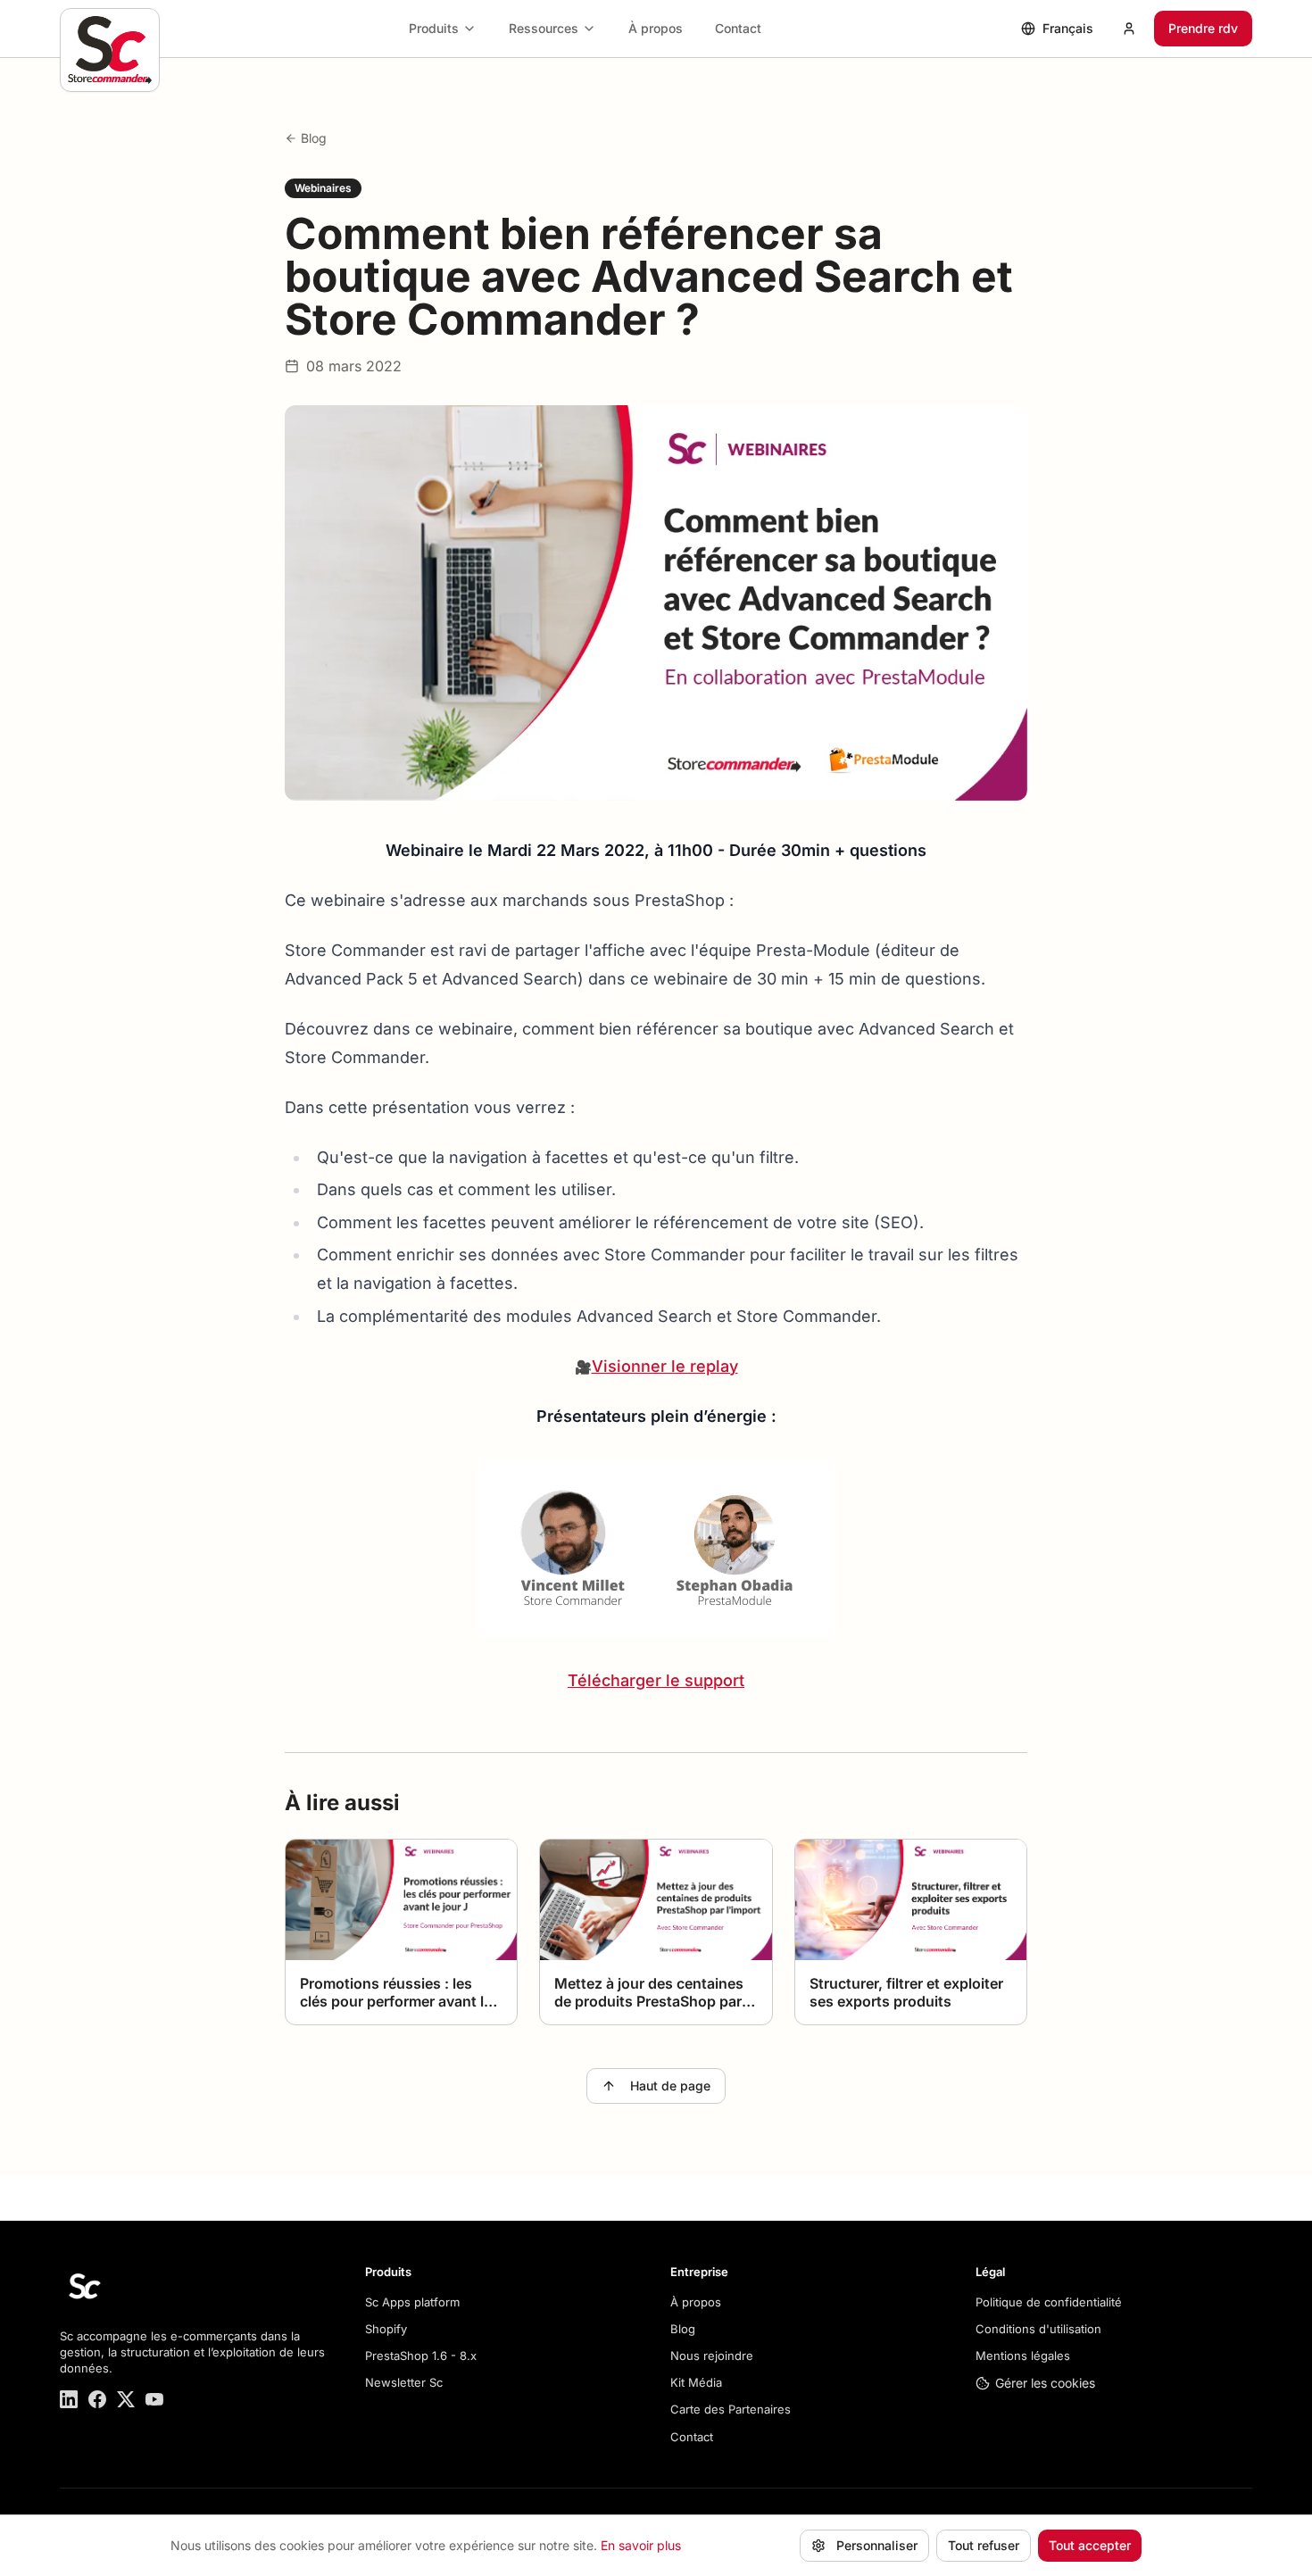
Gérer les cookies (1045, 2383)
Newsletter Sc (404, 2382)
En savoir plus (641, 2545)
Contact (738, 28)
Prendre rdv (1203, 28)
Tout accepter (1090, 2545)
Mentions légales (1023, 2356)
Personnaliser (877, 2545)
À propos (656, 28)
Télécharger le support (656, 1680)
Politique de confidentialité (1049, 2302)
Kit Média (696, 2382)
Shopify (386, 2329)
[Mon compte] (1129, 29)
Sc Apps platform (412, 2302)
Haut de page (670, 2086)
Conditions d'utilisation (1038, 2329)
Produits (434, 28)
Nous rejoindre (712, 2356)
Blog (314, 138)
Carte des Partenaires (731, 2409)
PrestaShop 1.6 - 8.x (421, 2356)
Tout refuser (984, 2545)
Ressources (544, 28)
